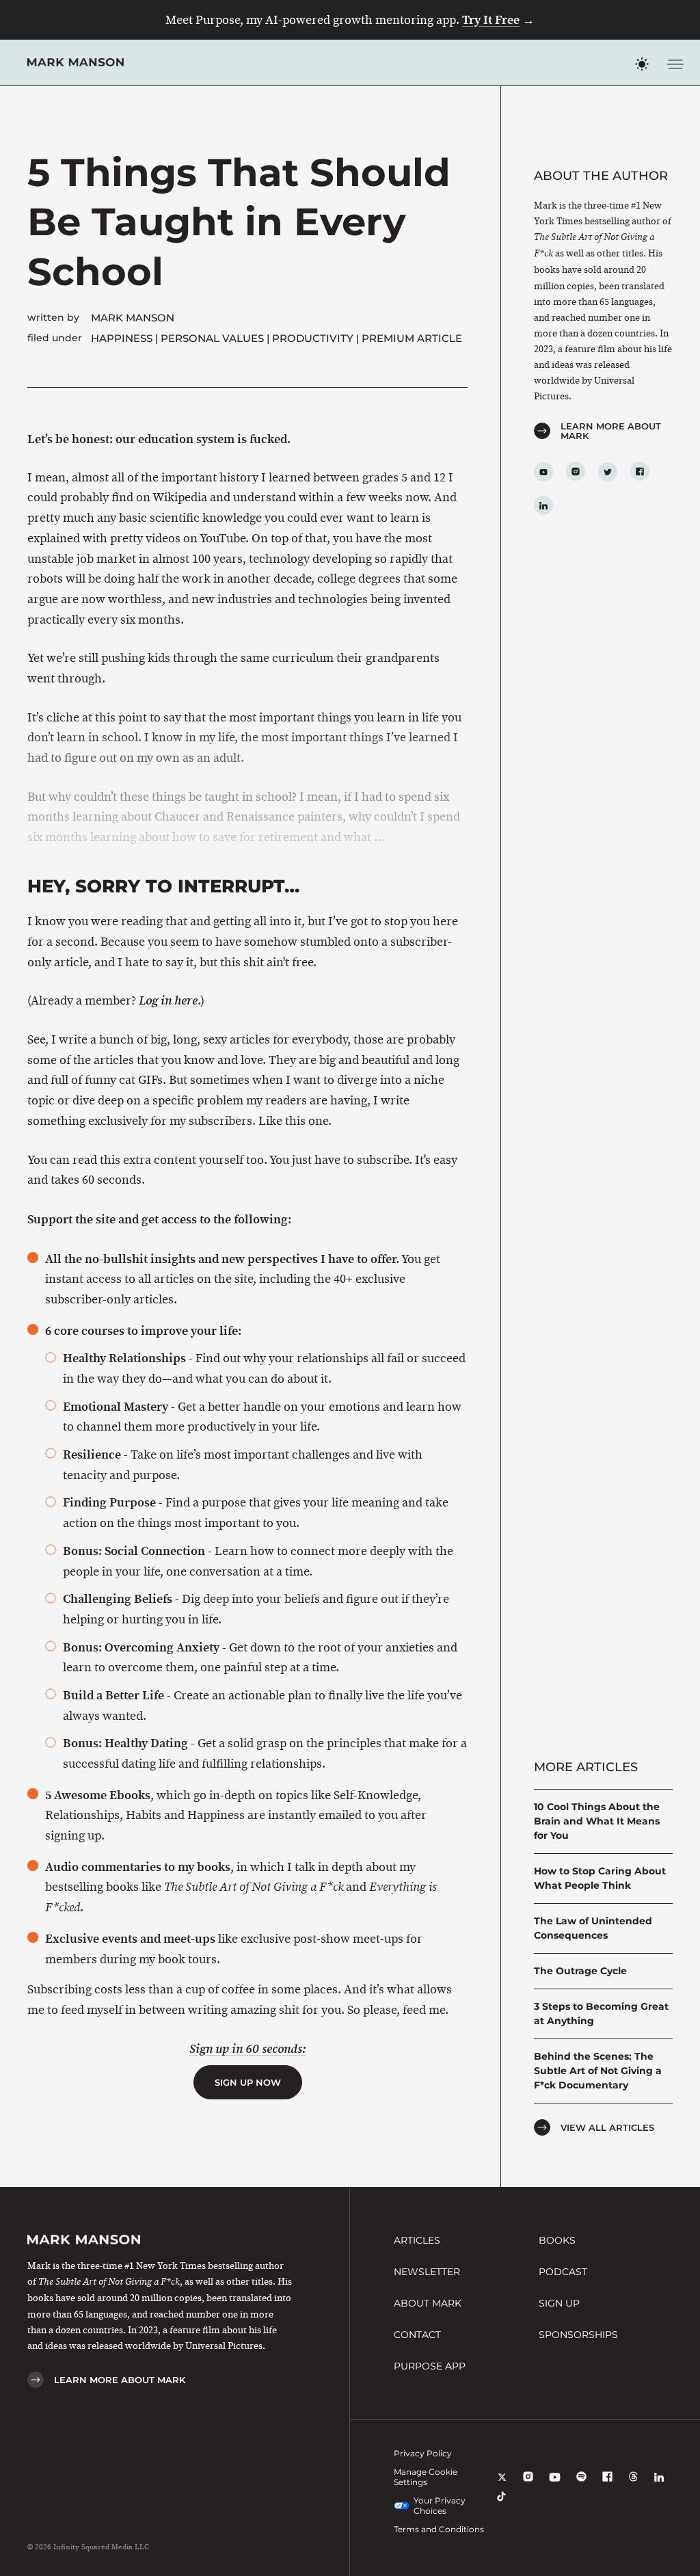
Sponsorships (578, 2335)
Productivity (313, 338)
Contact (417, 2335)
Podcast (563, 2272)
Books (557, 2240)
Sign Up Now (248, 2082)
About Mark (428, 2303)
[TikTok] (501, 2506)
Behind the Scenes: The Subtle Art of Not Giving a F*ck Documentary (598, 2071)
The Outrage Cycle (580, 1971)
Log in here (168, 1001)
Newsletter (427, 2272)
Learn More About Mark (611, 431)
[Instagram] (528, 2486)
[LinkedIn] (659, 2486)
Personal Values (212, 338)
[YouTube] (555, 2486)
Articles (417, 2240)
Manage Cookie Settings (426, 2477)
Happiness (122, 338)
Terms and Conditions (439, 2529)
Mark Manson (133, 318)
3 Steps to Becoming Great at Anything (601, 2014)
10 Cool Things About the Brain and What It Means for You (597, 1821)
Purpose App (430, 2366)
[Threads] (633, 2486)
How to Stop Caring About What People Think (600, 1878)
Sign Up (559, 2303)
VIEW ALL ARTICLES (607, 2127)
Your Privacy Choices (440, 2506)
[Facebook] (607, 2486)
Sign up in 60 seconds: (248, 2049)
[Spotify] (581, 2486)
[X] (502, 2486)
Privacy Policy (423, 2453)
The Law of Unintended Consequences (593, 1928)
